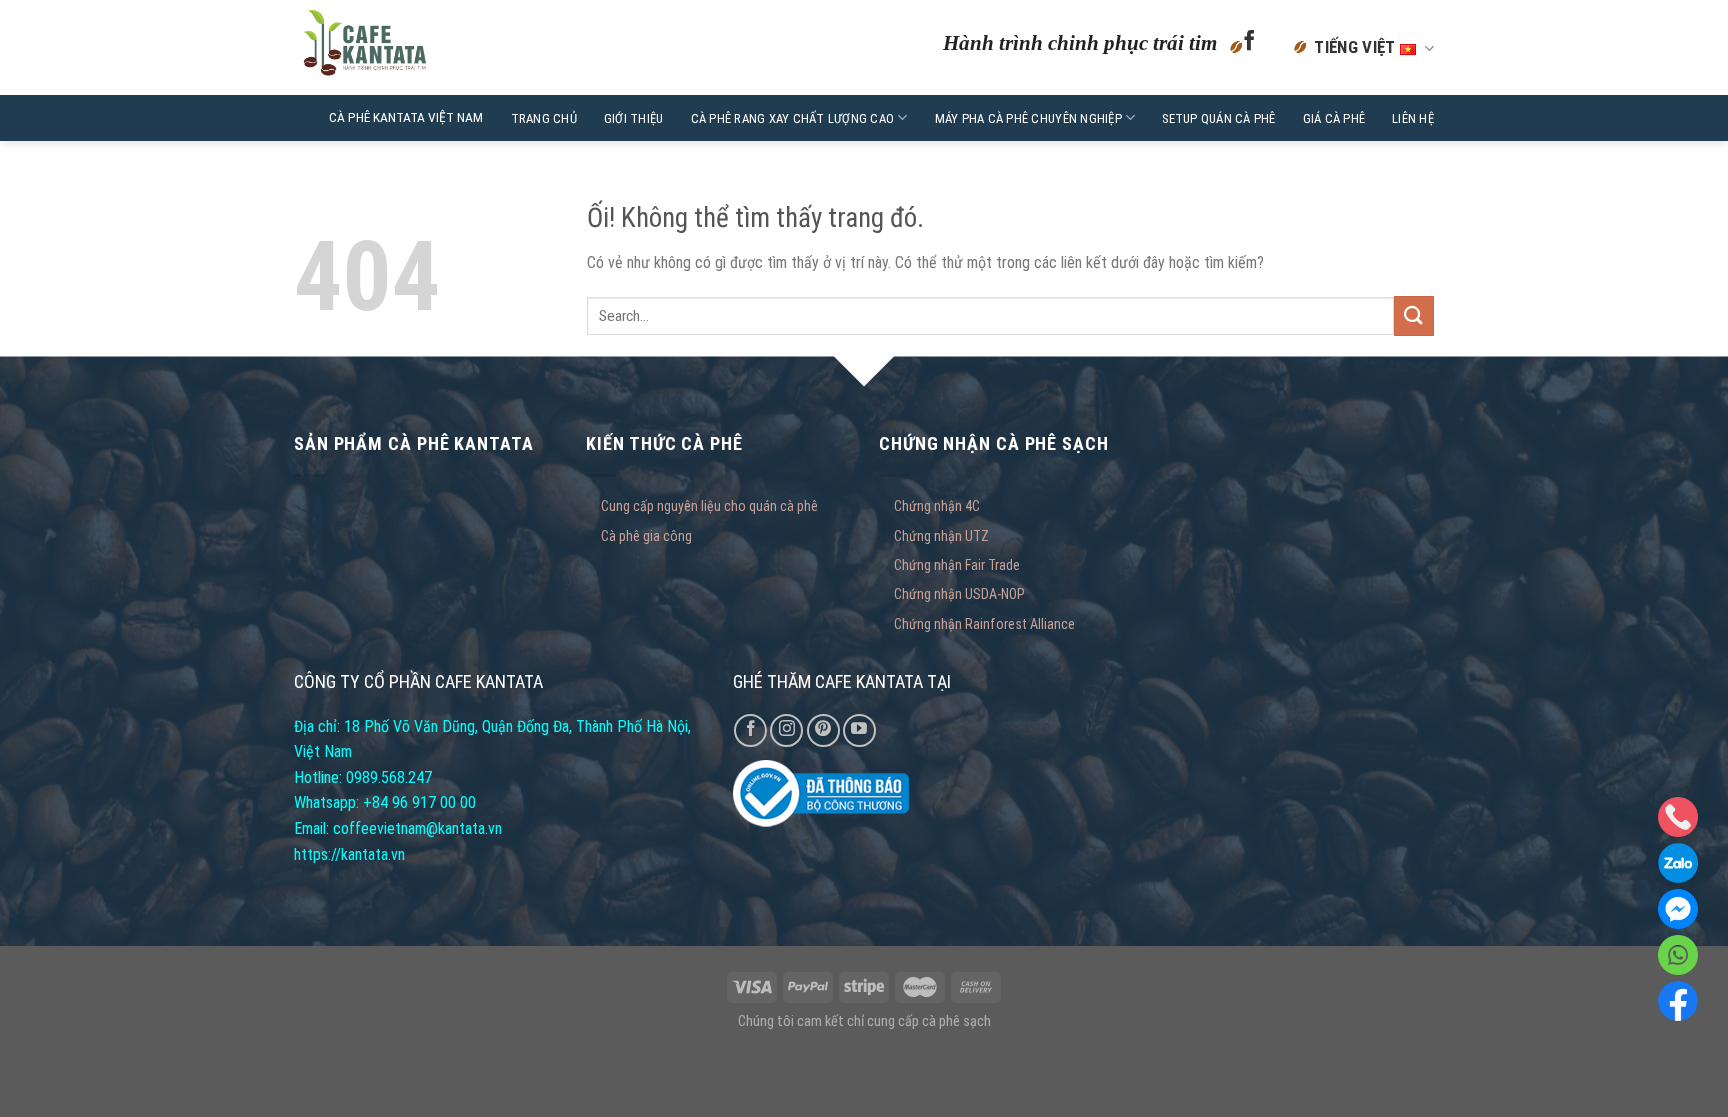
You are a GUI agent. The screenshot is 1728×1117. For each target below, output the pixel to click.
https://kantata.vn (349, 854)
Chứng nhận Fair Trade (957, 565)
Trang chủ (544, 118)
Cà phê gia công (646, 536)
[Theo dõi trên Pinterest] (823, 730)
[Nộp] (1414, 315)
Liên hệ (1413, 118)
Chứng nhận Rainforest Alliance (984, 624)
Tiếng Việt (1357, 47)
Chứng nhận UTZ (941, 536)
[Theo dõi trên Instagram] (786, 730)
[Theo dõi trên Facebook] (1249, 47)
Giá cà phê (1334, 118)
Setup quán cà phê (1218, 118)
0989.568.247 (389, 777)
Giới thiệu (634, 118)
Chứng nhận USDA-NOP (959, 594)
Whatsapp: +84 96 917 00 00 (385, 802)
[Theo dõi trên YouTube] (859, 730)
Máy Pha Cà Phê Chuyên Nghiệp (1028, 118)
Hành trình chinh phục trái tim (1080, 42)
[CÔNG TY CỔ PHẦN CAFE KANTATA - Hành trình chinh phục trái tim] (416, 47)
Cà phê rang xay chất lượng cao (793, 118)
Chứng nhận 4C (937, 506)
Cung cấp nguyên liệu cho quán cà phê (709, 506)
